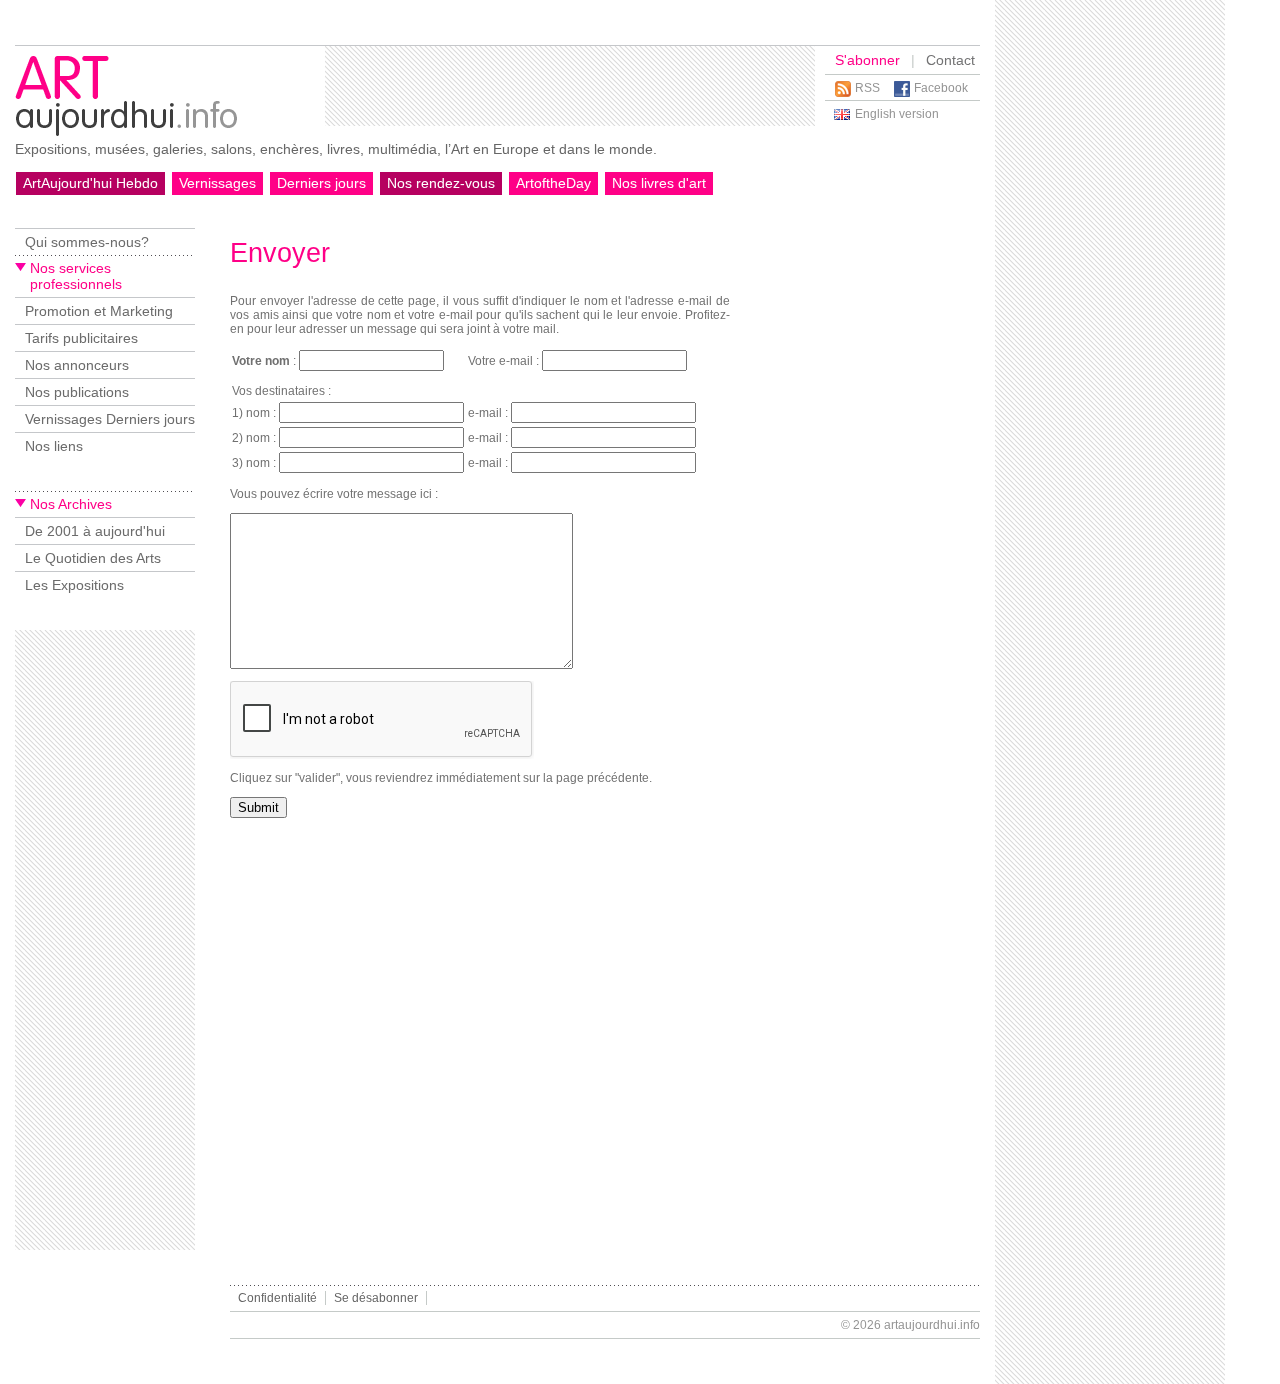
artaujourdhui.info (932, 1325)
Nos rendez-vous (441, 183)
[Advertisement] (570, 86)
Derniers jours (321, 183)
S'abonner (867, 60)
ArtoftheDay (553, 183)
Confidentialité (277, 1298)
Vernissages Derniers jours (110, 419)
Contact (950, 60)
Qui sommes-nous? (87, 242)
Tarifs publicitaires (81, 338)
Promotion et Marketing (99, 311)
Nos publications (77, 392)
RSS (867, 88)
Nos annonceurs (77, 365)
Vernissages (217, 183)
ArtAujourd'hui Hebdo (90, 183)
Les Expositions (74, 585)
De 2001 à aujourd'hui (95, 531)
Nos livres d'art (659, 183)
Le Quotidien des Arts (93, 558)
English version (897, 114)
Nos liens (54, 446)
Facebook (941, 88)
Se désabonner (376, 1298)
